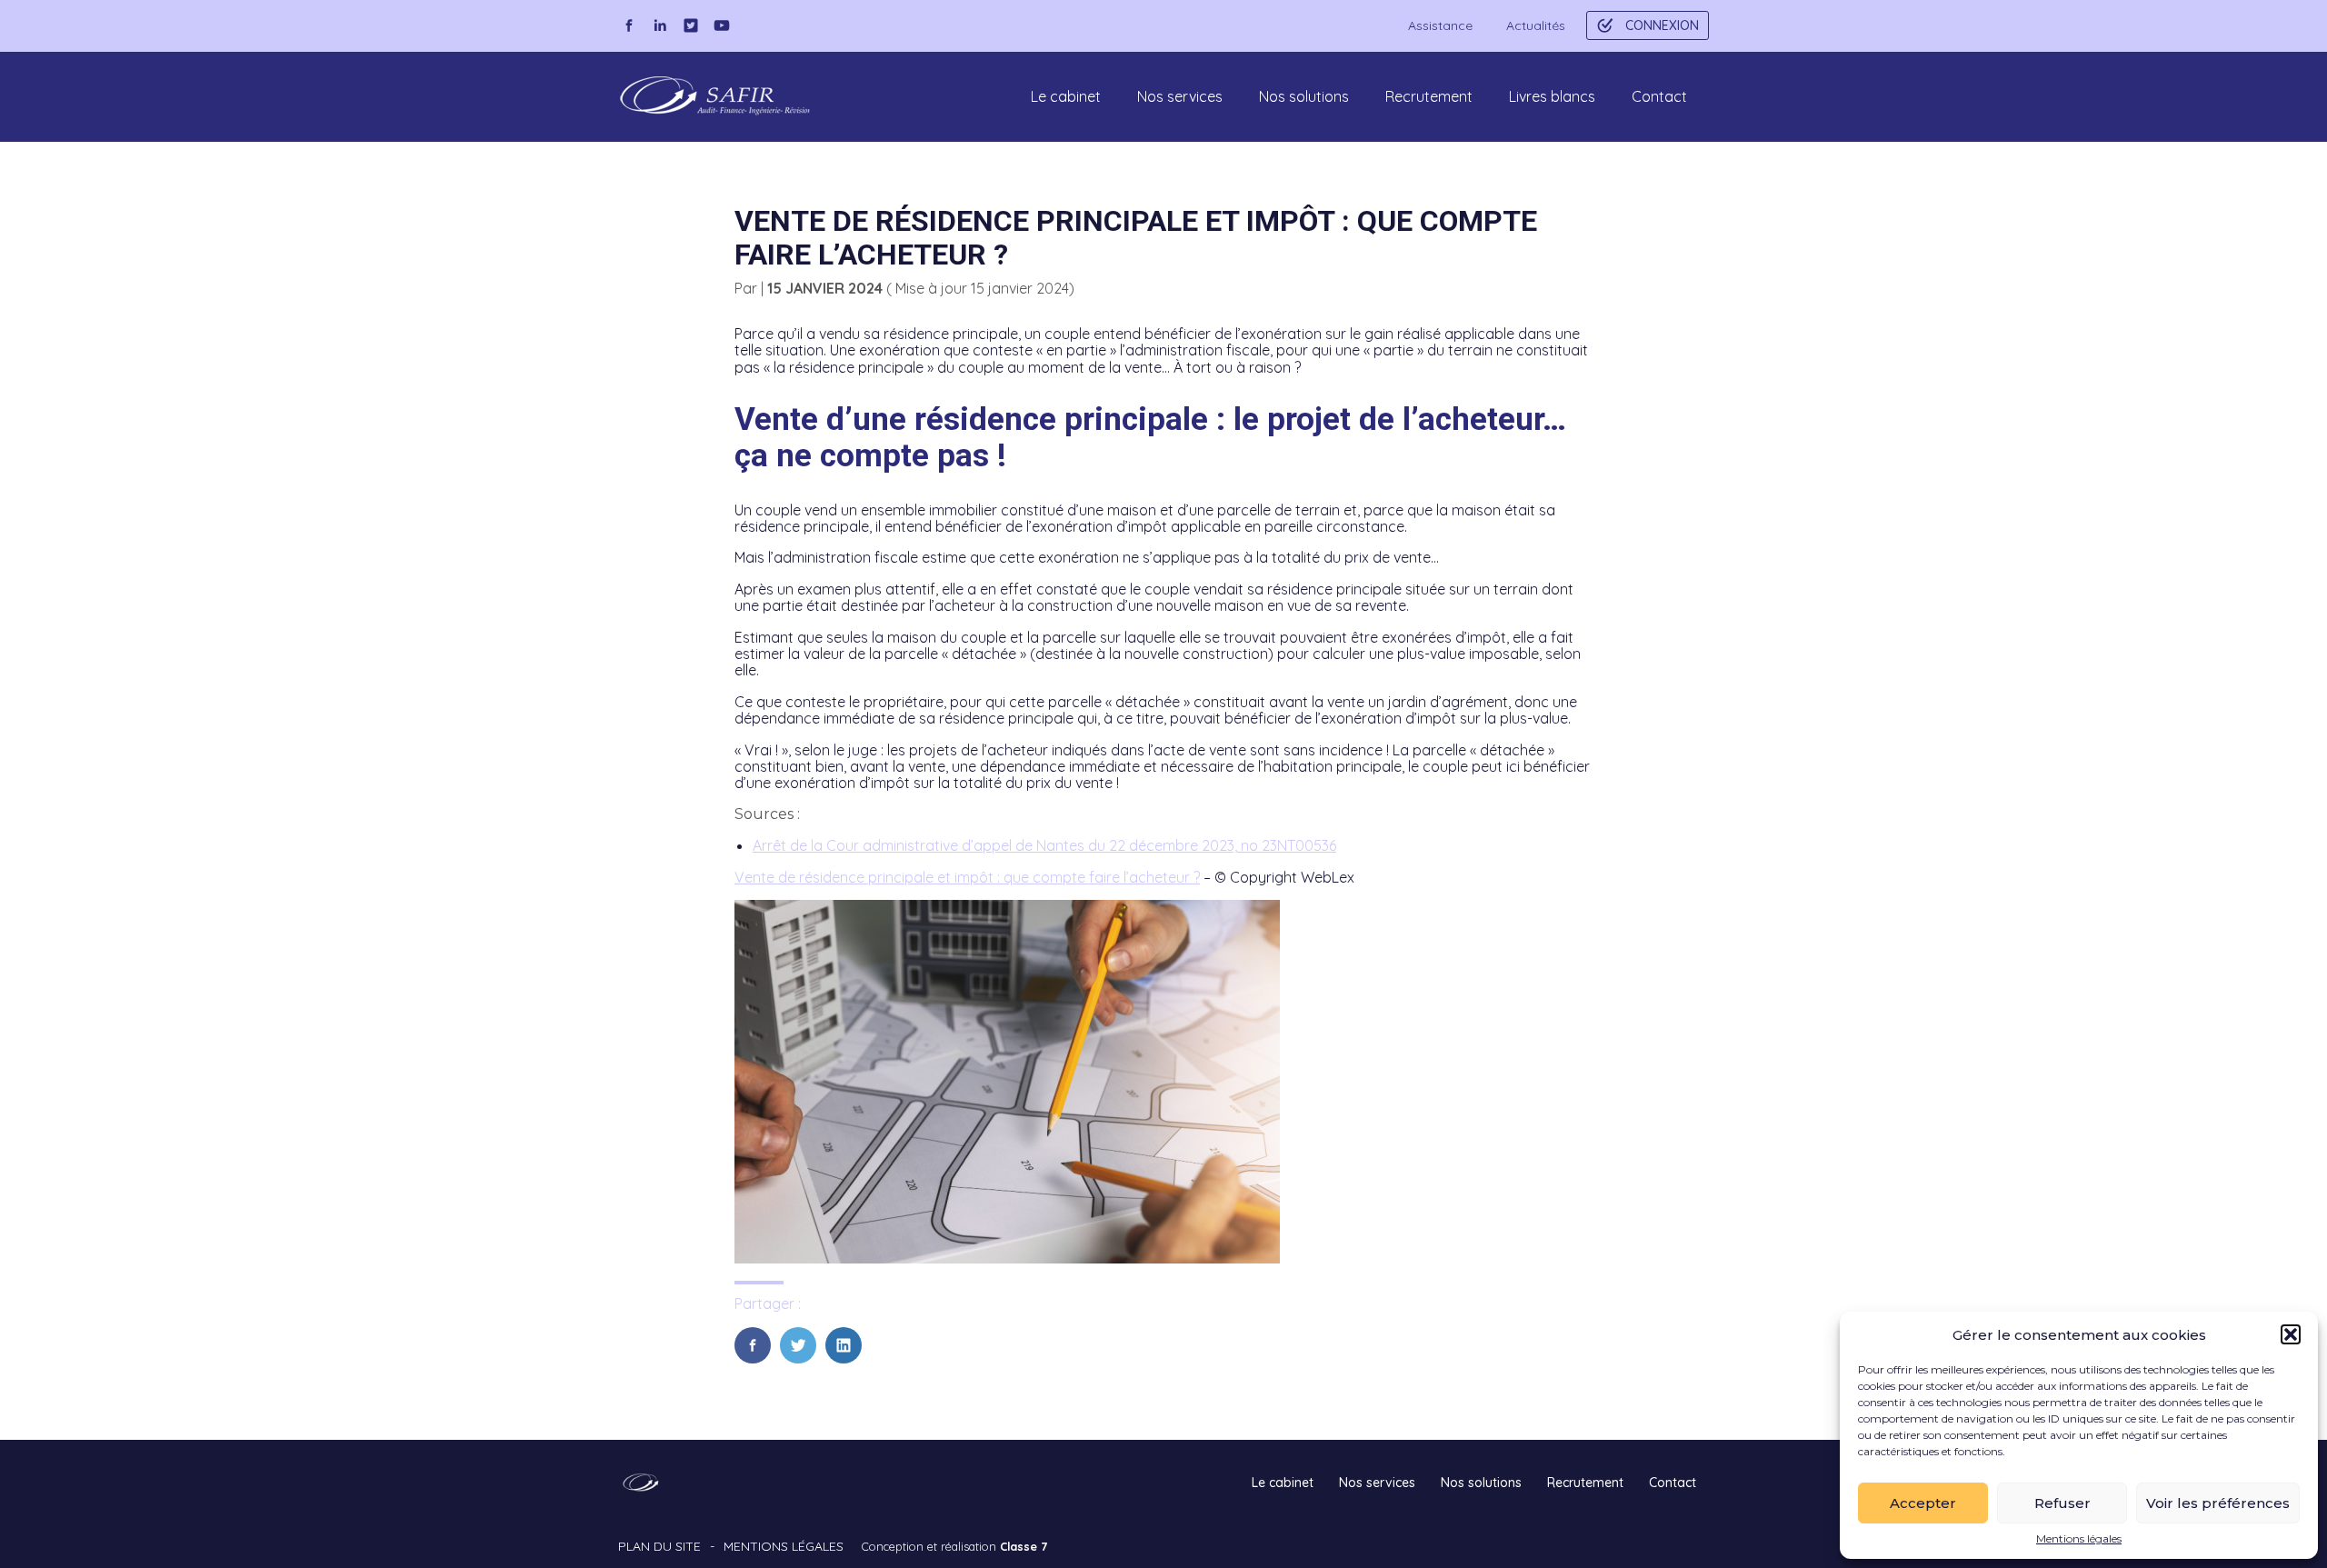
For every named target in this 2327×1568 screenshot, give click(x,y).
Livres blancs (1552, 96)
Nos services (1180, 96)
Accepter (1923, 1503)
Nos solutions (1304, 96)
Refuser (2062, 1503)
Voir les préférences (2218, 1503)
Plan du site (659, 1546)
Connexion (1662, 25)
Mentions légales (2079, 1539)
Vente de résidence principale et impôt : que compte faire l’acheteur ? (967, 877)
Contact (1659, 96)
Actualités (1536, 25)
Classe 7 (1024, 1546)
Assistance (1440, 25)
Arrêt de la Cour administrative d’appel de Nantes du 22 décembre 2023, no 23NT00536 (1044, 845)
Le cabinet (1066, 96)
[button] (2291, 1334)
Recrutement (1429, 96)
